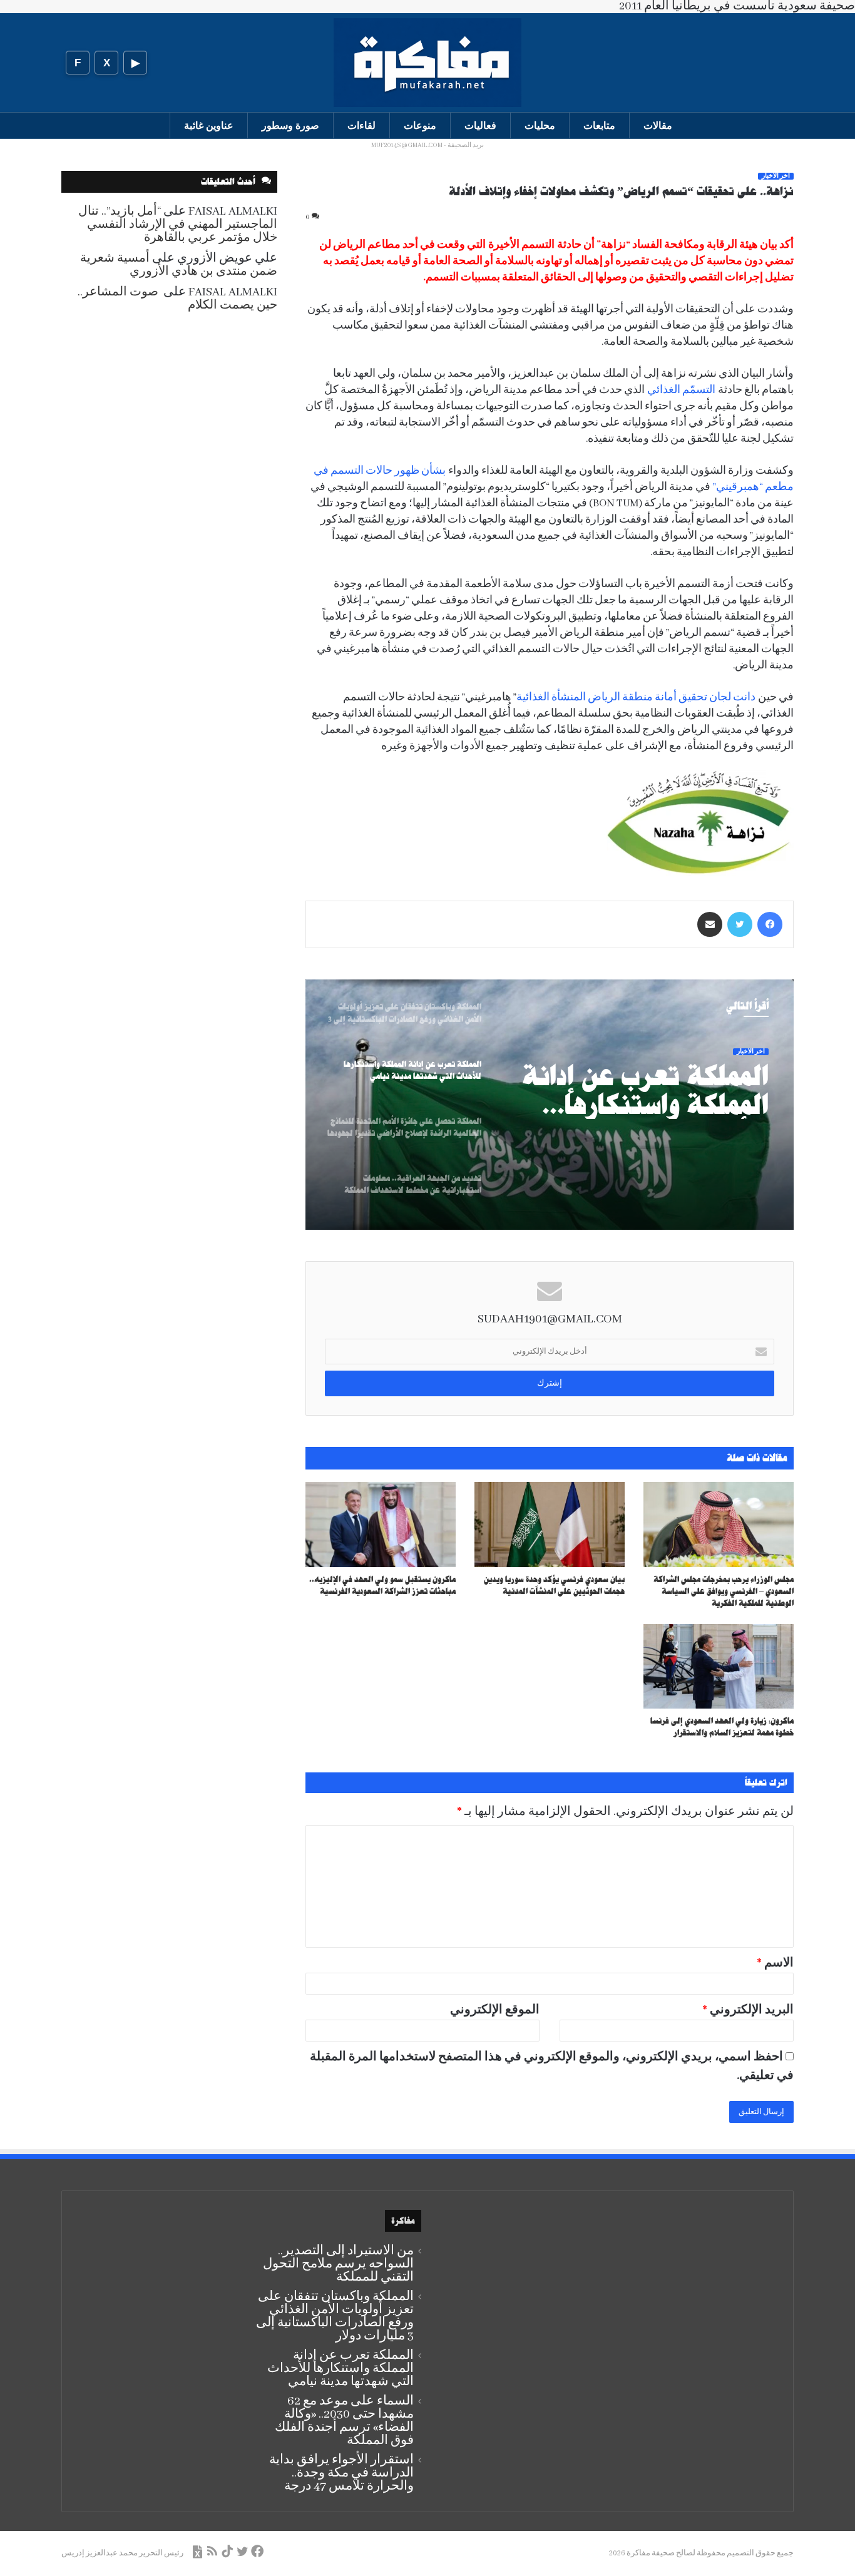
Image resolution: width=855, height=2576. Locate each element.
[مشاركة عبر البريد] (710, 924)
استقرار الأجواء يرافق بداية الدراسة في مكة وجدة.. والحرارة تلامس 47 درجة (341, 2473)
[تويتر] (740, 924)
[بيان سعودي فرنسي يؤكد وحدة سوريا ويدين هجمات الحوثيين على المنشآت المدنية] (550, 1524)
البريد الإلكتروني (748, 2010)
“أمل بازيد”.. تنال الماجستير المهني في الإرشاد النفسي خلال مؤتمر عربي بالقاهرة (178, 225)
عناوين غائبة (209, 125)
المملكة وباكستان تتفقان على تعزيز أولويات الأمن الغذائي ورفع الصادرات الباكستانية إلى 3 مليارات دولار (335, 2316)
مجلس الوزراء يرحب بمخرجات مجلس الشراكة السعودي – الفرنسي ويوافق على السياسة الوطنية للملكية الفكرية (724, 1591)
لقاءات (361, 125)
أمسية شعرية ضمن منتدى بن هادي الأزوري (179, 265)
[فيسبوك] (770, 924)
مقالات (658, 125)
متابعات (599, 125)
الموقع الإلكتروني (495, 2010)
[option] (550, 1105)
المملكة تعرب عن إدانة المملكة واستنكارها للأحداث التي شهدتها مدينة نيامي (645, 1090)
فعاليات (480, 125)
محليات (540, 125)
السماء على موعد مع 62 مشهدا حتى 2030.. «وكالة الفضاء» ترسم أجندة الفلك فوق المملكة (344, 2421)
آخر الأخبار (776, 176)
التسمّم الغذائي (681, 390)
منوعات (420, 125)
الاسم (775, 1963)
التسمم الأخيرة (521, 245)
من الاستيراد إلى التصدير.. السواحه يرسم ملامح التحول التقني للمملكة (338, 2264)
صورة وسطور (290, 125)
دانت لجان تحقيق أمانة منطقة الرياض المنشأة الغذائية (637, 698)
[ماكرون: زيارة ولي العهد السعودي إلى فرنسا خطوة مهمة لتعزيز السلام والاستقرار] (719, 1666)
